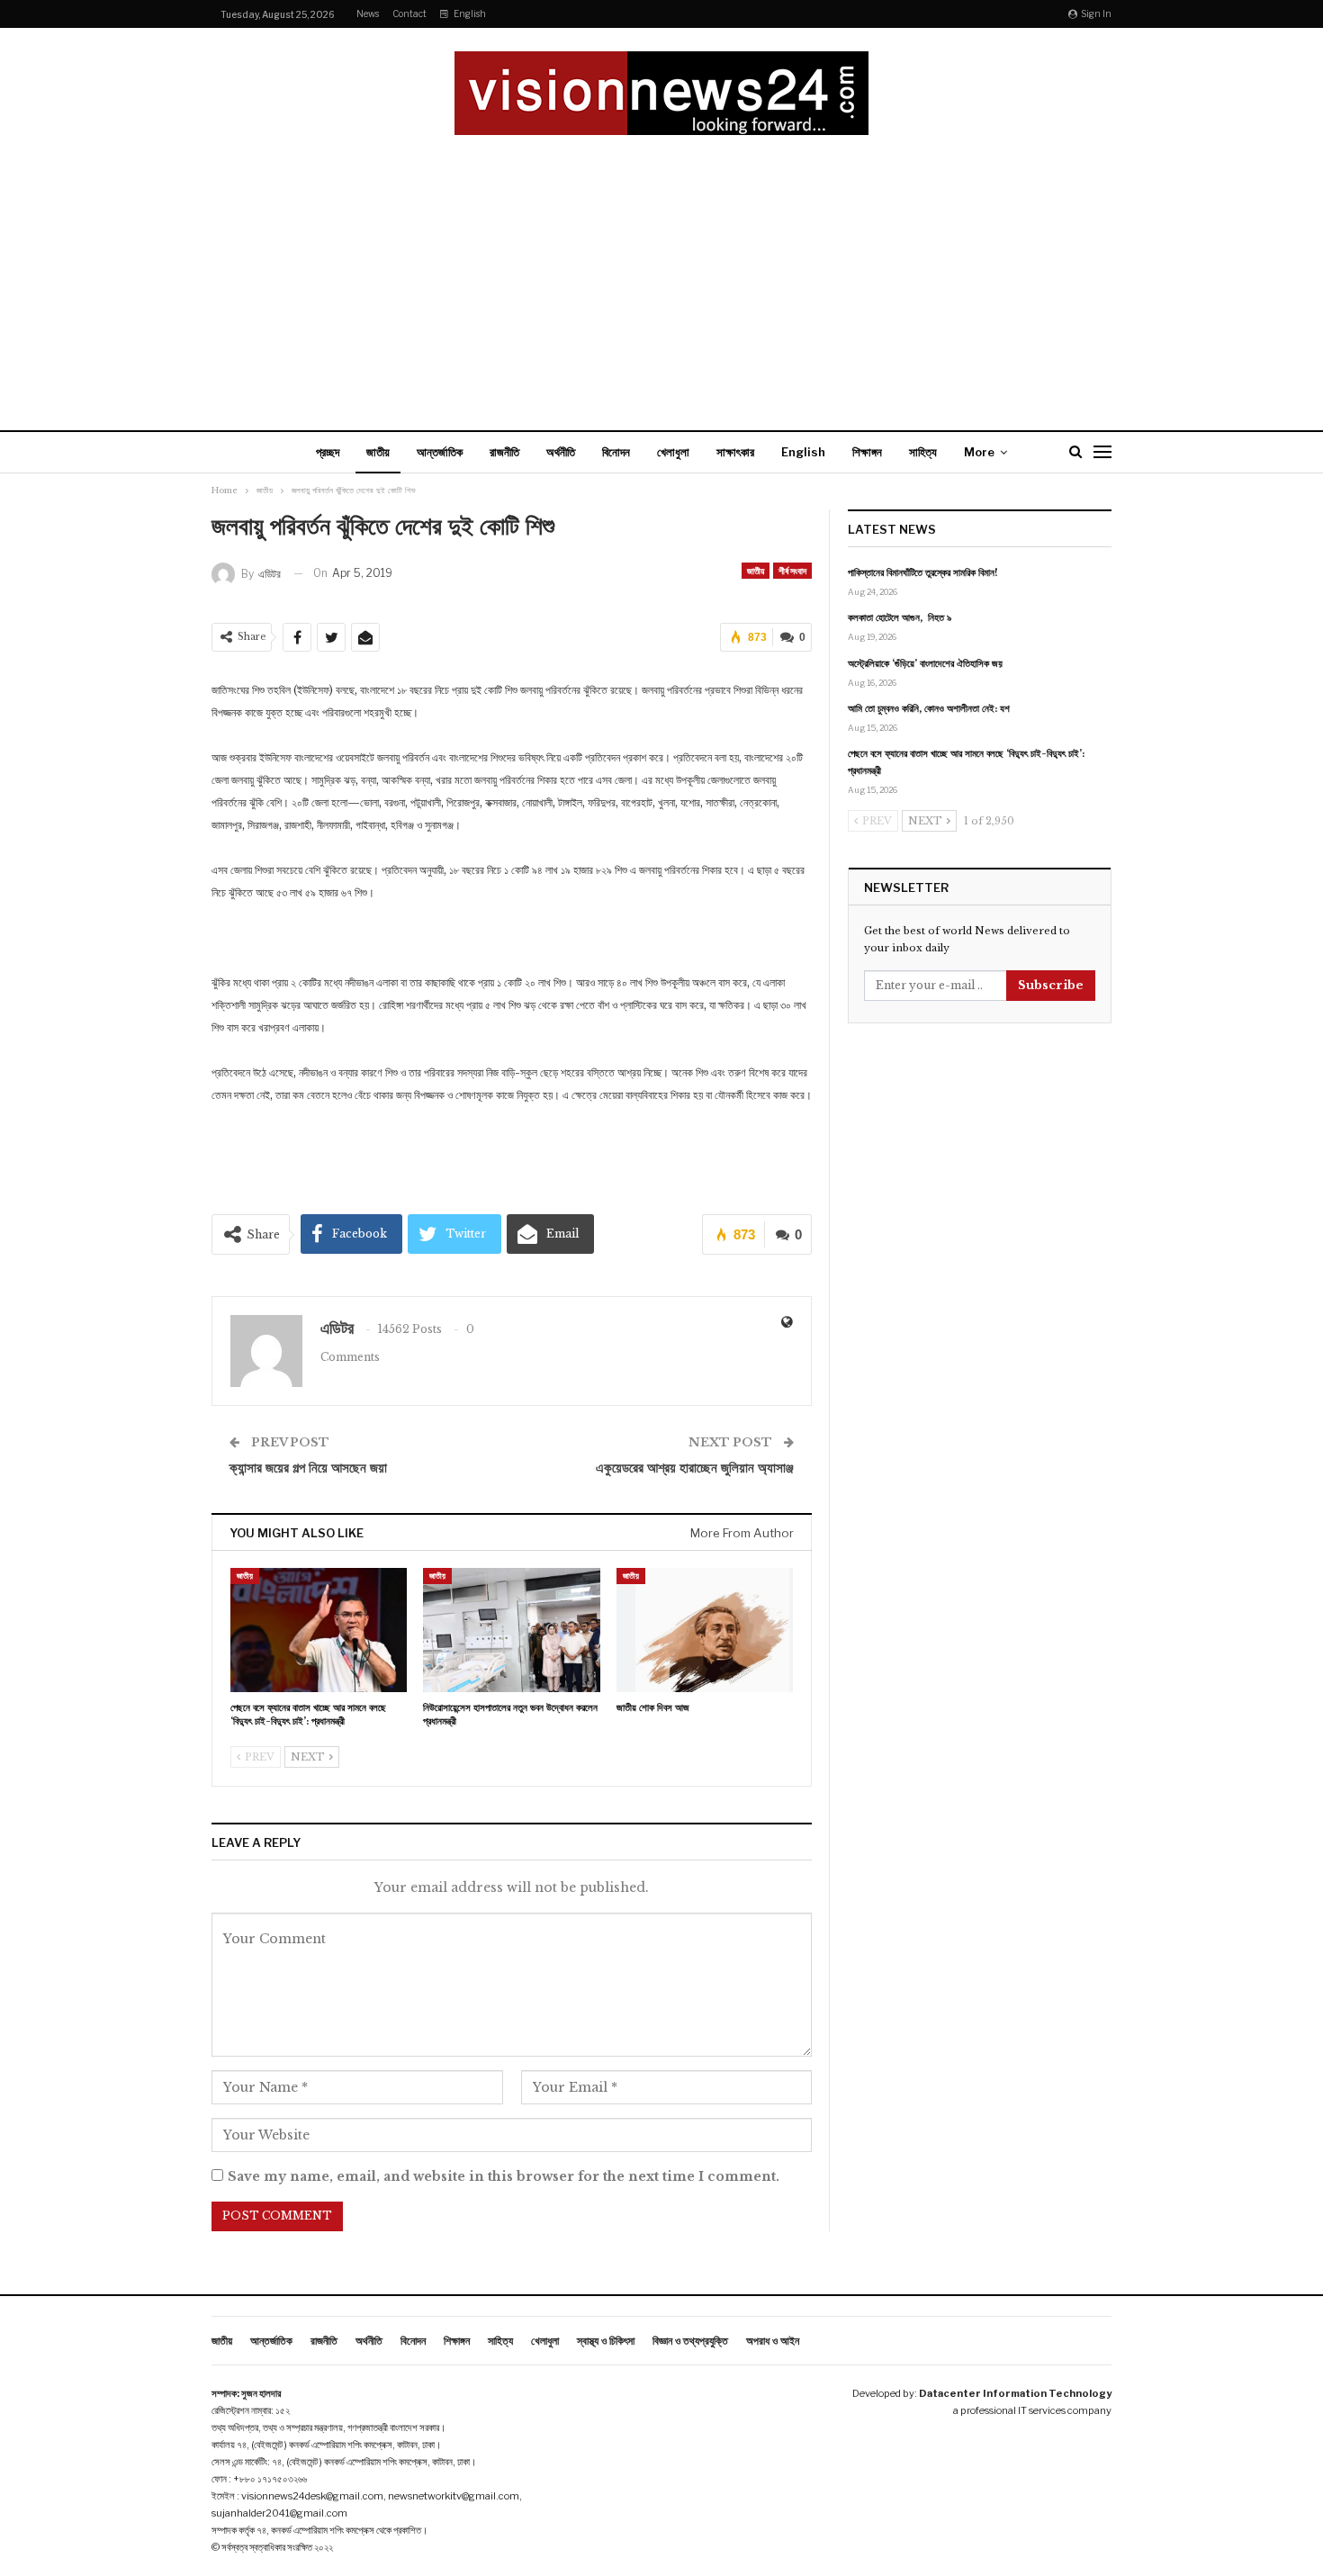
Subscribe (1051, 985)
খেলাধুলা (673, 452)
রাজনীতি (504, 452)
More (979, 452)
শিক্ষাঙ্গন (867, 452)
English (470, 14)
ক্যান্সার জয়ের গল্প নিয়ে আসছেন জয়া (308, 1468)
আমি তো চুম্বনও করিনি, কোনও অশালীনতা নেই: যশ (929, 708)
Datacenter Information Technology (1015, 2393)
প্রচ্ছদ (328, 452)
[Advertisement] (661, 270)
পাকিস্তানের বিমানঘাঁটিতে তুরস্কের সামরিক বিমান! (923, 572)
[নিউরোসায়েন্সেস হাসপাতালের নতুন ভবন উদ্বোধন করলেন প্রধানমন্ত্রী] (511, 1630)
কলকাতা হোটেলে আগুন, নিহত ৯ (900, 617)
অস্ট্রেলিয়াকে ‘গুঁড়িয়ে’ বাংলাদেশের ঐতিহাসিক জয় (925, 663)
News (368, 14)
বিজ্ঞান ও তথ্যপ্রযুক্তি (690, 2341)
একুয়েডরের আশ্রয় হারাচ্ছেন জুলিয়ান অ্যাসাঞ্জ (695, 1468)
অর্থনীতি (561, 452)
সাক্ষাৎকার (735, 452)
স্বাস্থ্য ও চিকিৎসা (606, 2341)
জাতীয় (378, 452)
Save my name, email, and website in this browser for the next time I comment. (504, 2176)
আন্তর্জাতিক (440, 452)
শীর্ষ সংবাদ (792, 571)
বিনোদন (616, 452)
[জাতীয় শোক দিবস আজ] (705, 1630)
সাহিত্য (923, 452)
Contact (409, 14)
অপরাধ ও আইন (773, 2341)
